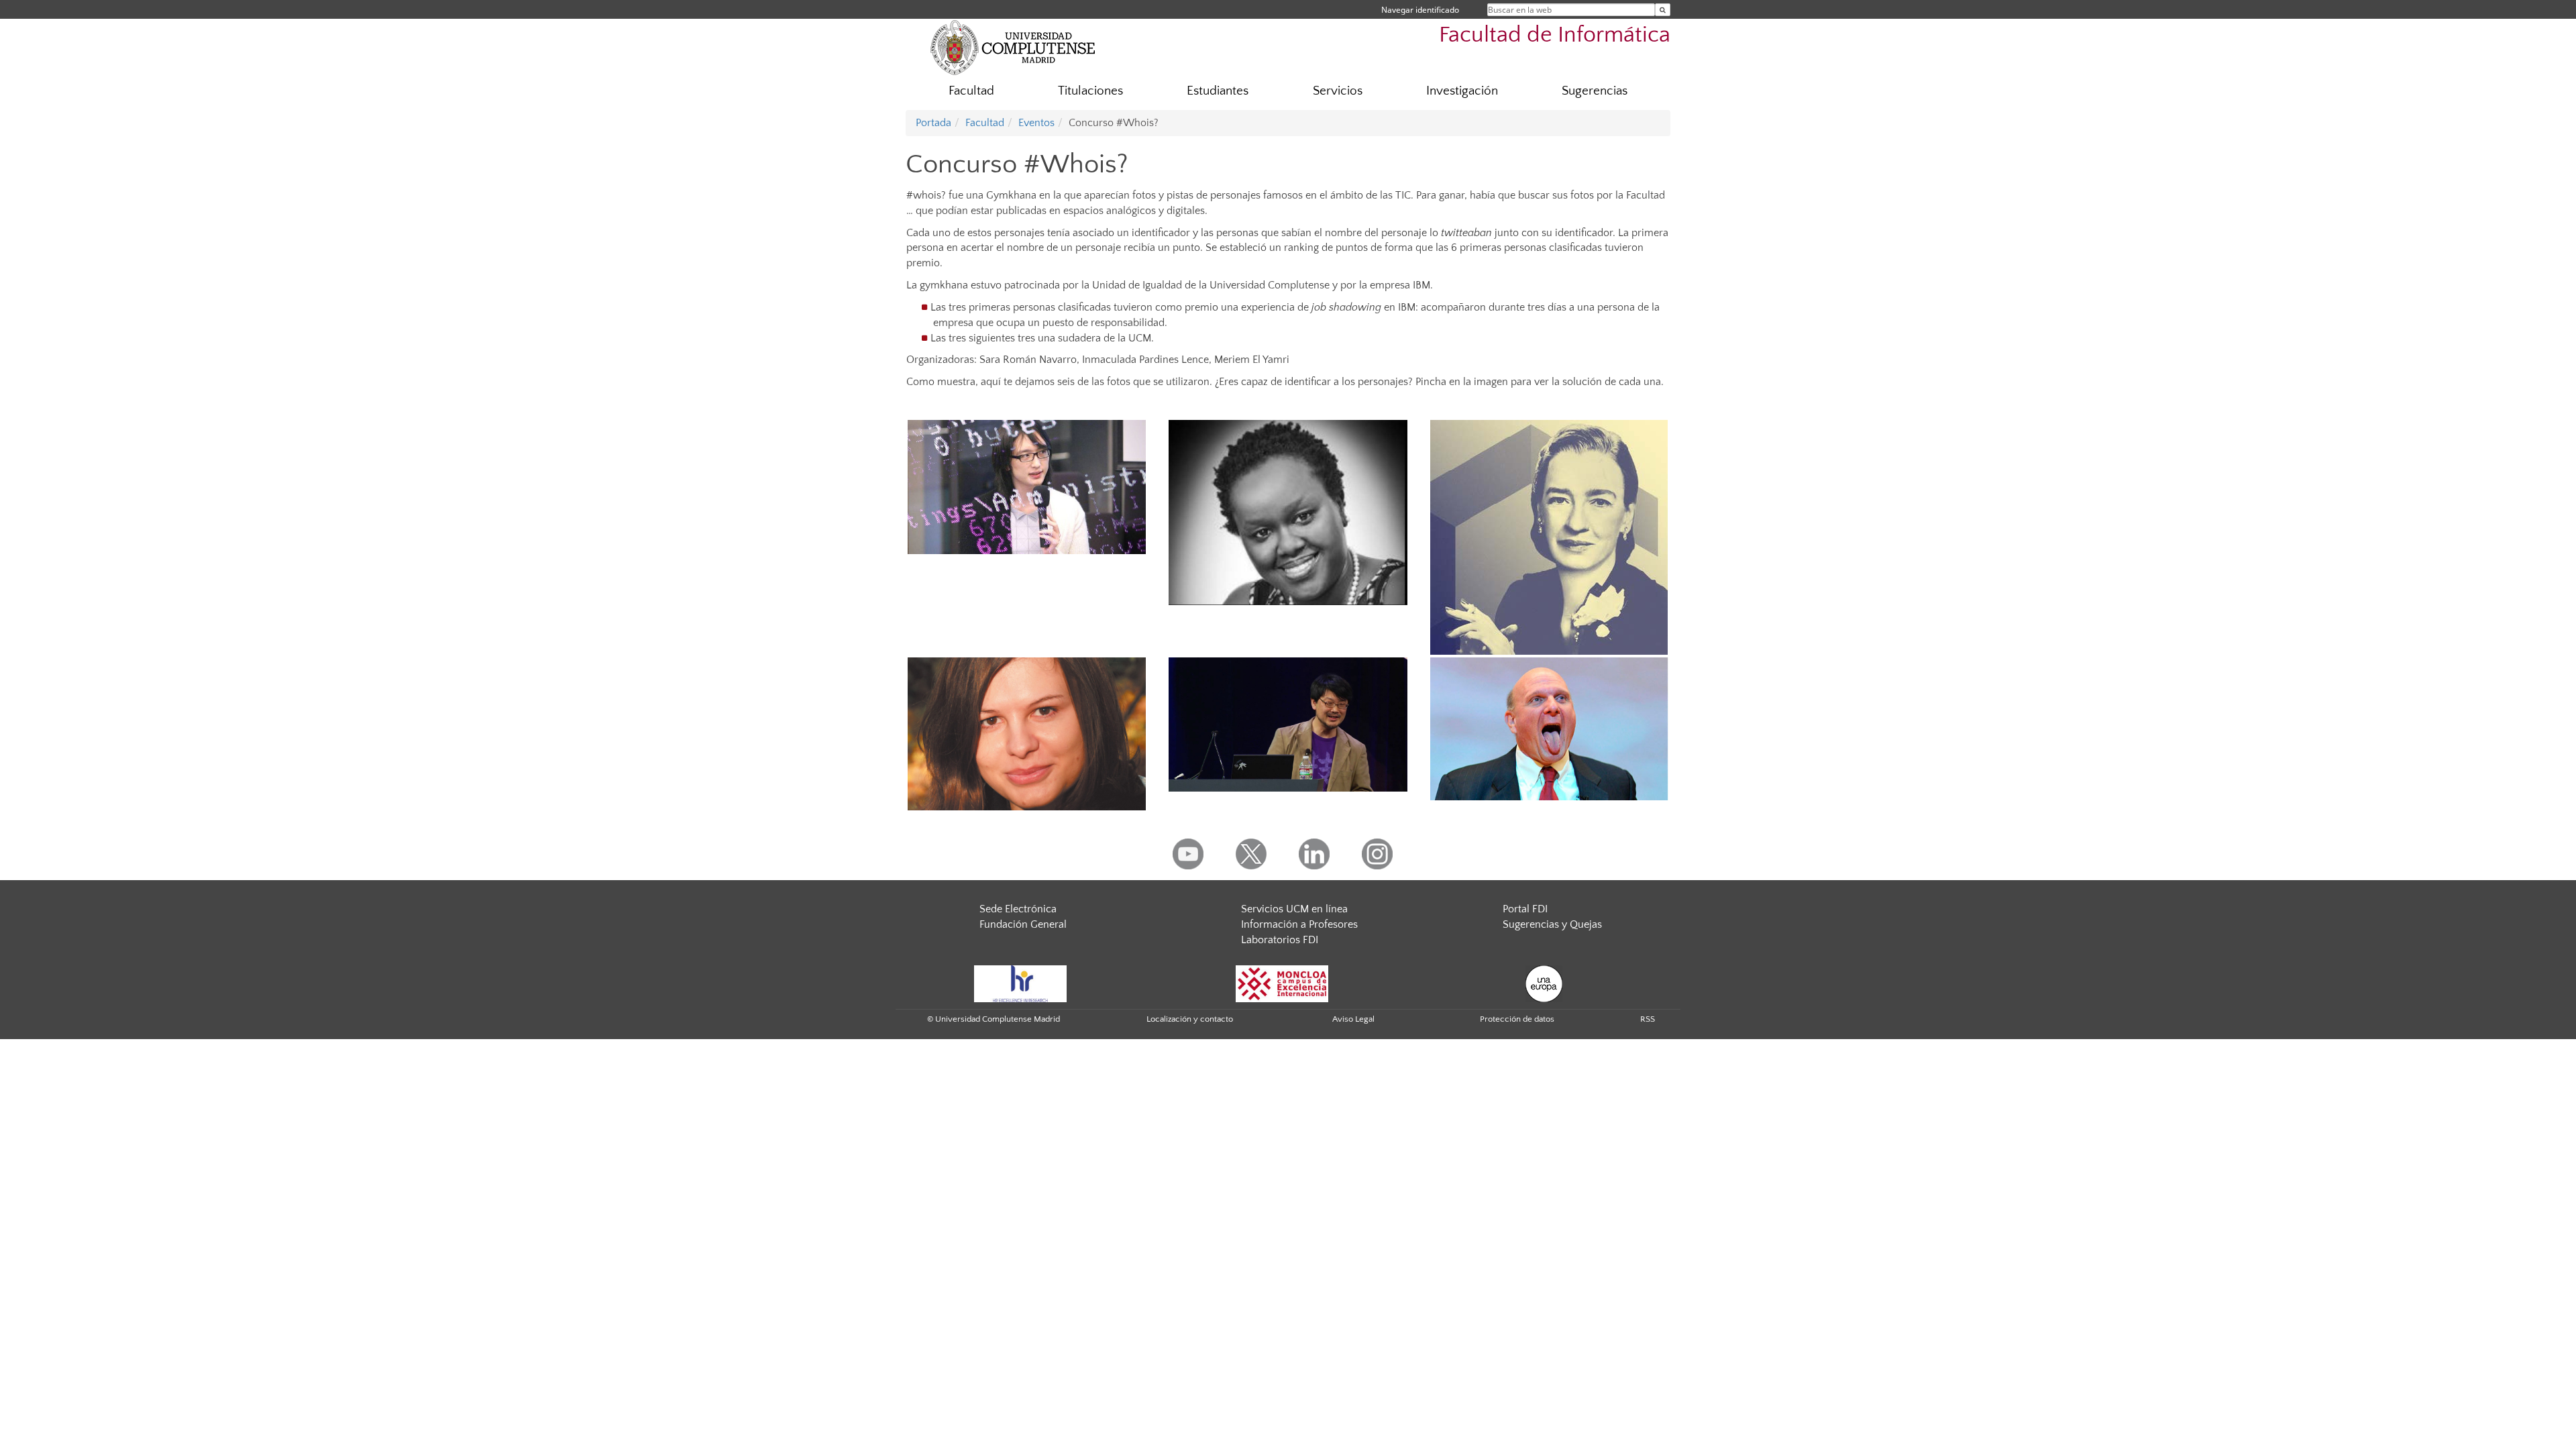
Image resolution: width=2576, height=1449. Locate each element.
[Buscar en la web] (1663, 10)
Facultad (971, 91)
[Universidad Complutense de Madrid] (1013, 47)
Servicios (1338, 91)
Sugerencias (1595, 91)
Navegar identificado (1420, 10)
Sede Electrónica (1018, 909)
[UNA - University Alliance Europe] (1544, 983)
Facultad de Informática (1555, 35)
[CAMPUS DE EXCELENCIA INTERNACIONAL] (1282, 983)
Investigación (1462, 91)
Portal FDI (1525, 909)
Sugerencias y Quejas (1552, 924)
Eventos (1036, 123)
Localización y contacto (1190, 1019)
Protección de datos (1517, 1019)
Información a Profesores (1299, 924)
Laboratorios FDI (1280, 940)
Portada (933, 123)
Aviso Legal (1353, 1019)
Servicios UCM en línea (1294, 909)
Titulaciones (1090, 91)
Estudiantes (1218, 91)
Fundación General (1023, 924)
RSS (1648, 1019)
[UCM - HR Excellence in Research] (1020, 983)
